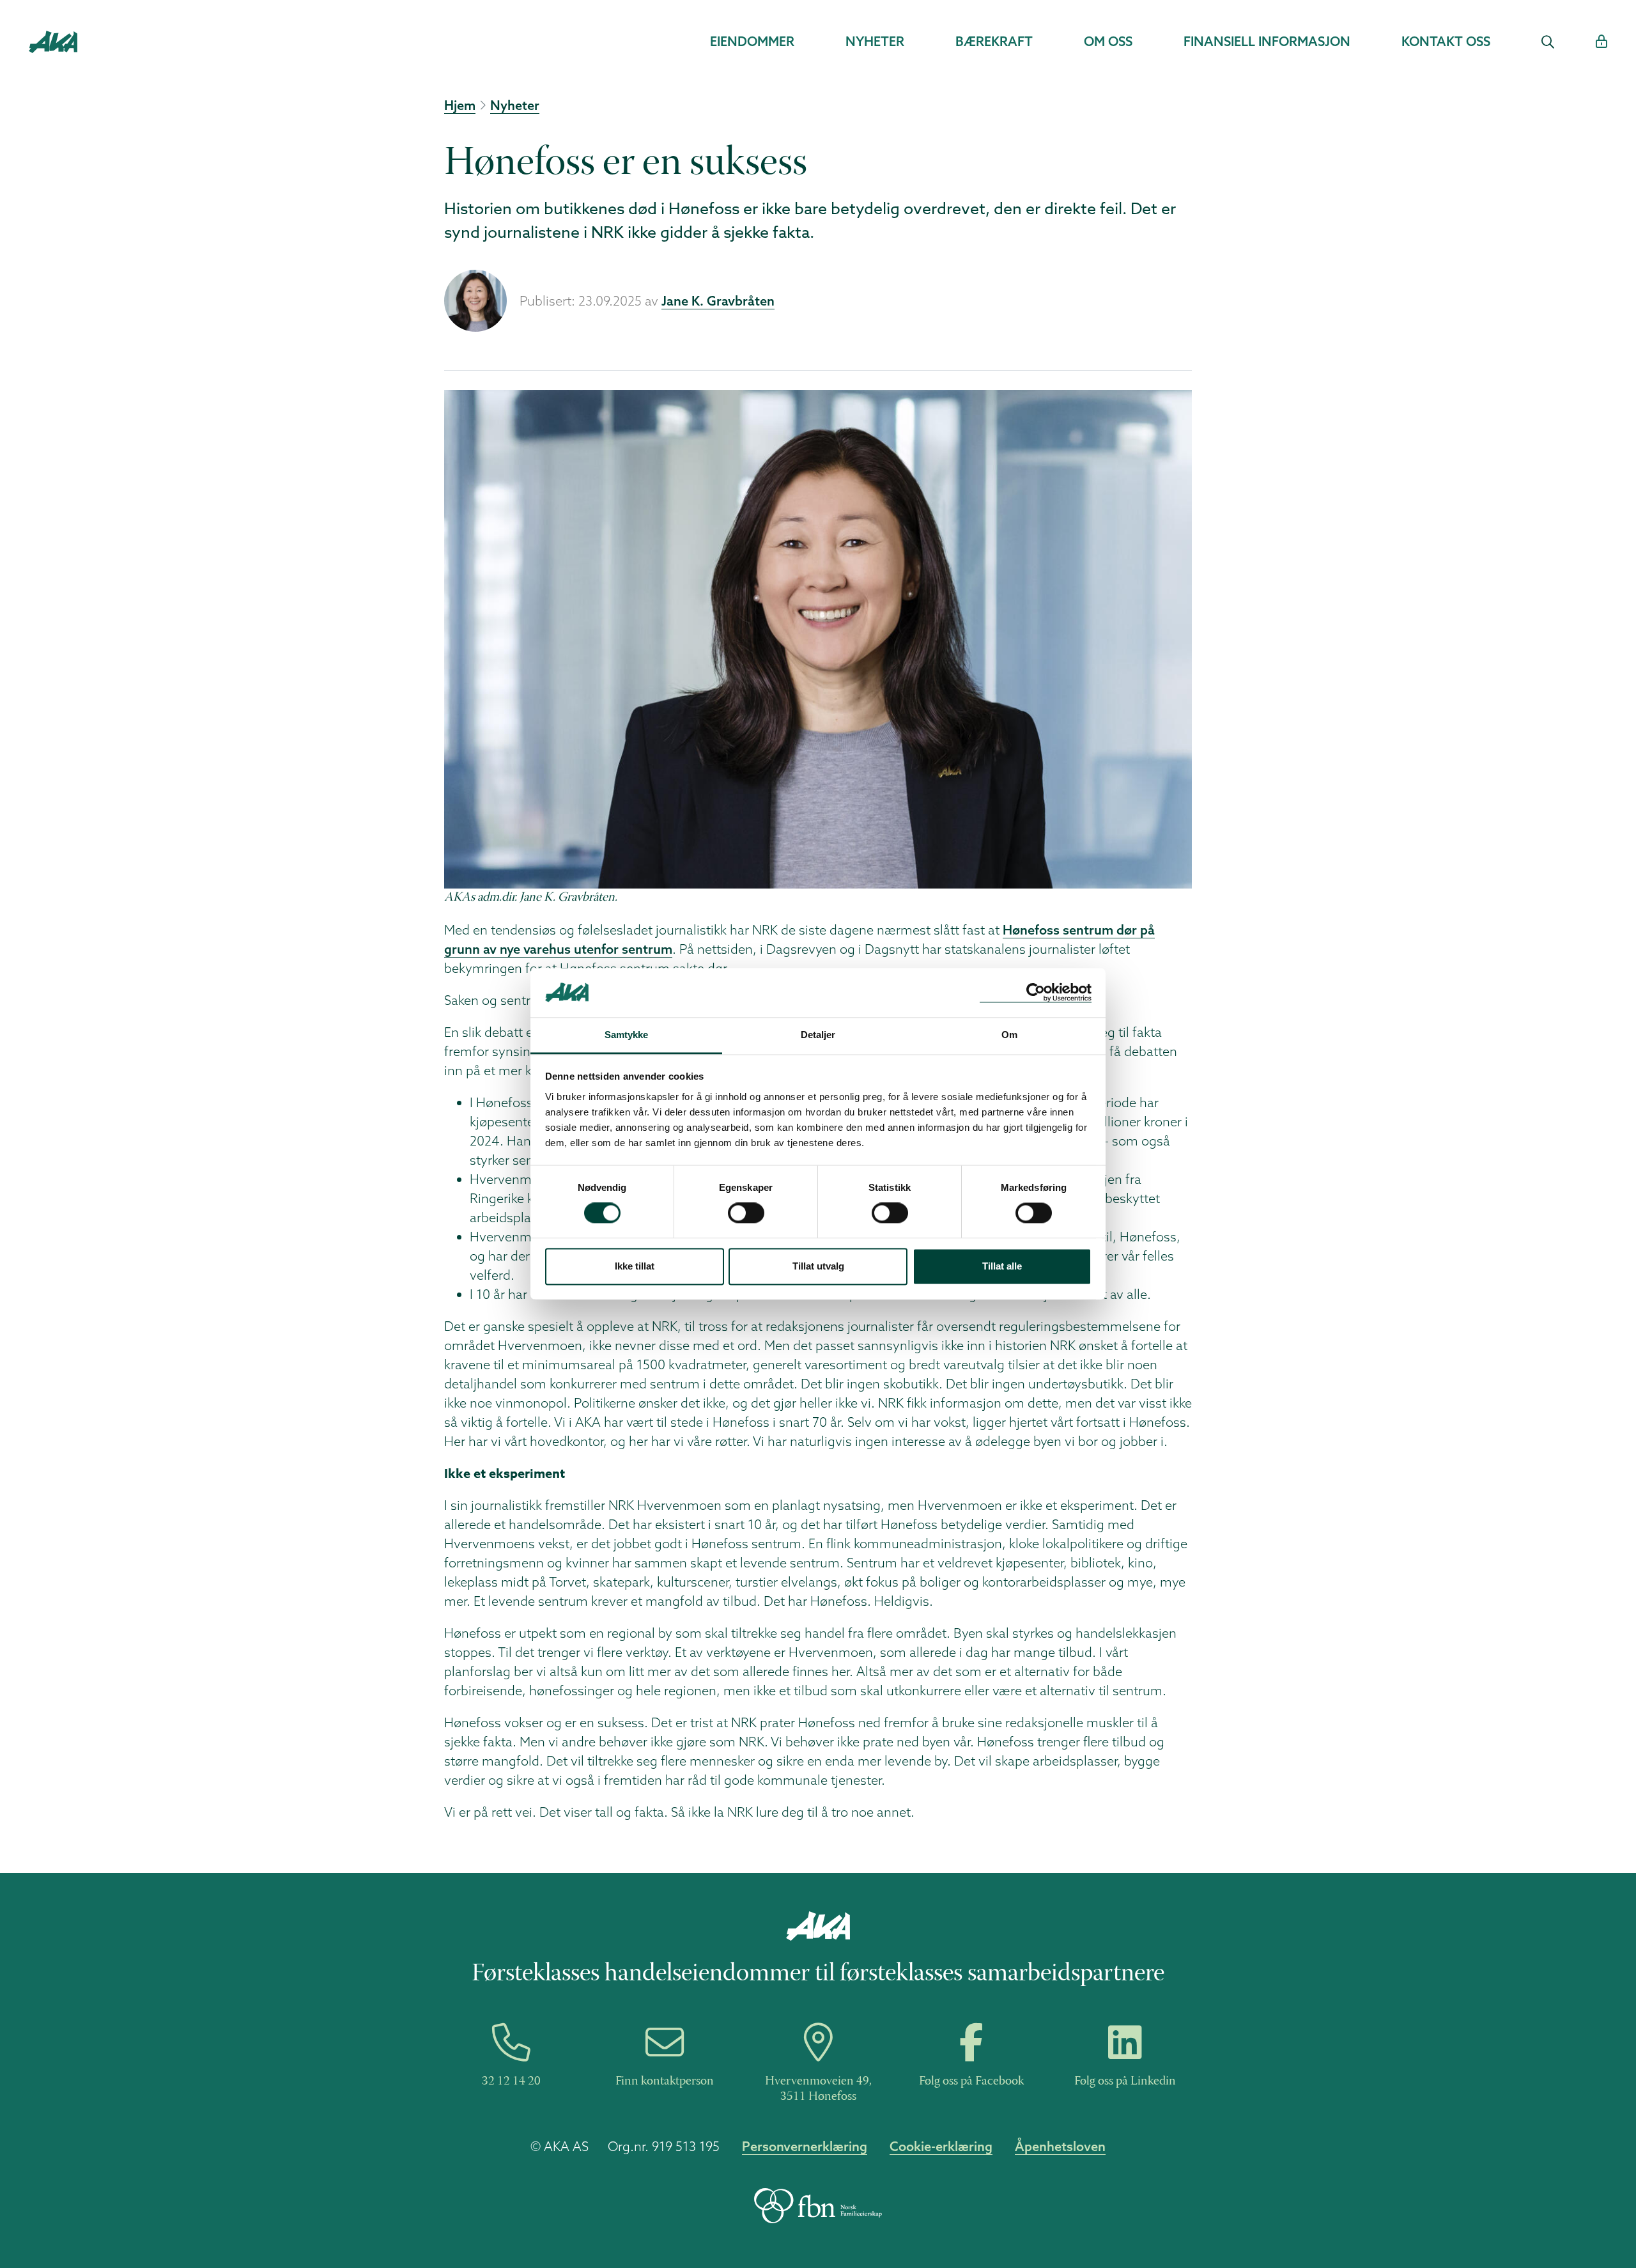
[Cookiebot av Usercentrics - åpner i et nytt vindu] (1036, 992)
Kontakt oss (1446, 41)
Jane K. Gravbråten (718, 301)
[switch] (746, 1213)
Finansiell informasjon (1267, 41)
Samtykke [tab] (627, 1035)
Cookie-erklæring (941, 2146)
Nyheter (875, 41)
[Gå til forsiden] (53, 40)
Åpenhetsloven (1060, 2146)
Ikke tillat (635, 1266)
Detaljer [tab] (818, 1035)
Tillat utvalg (818, 1266)
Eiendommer (752, 41)
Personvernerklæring (805, 2146)
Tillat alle (1002, 1266)
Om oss (1108, 41)
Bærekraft (994, 41)
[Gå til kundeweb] (1601, 42)
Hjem (460, 105)
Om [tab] (1009, 1035)
